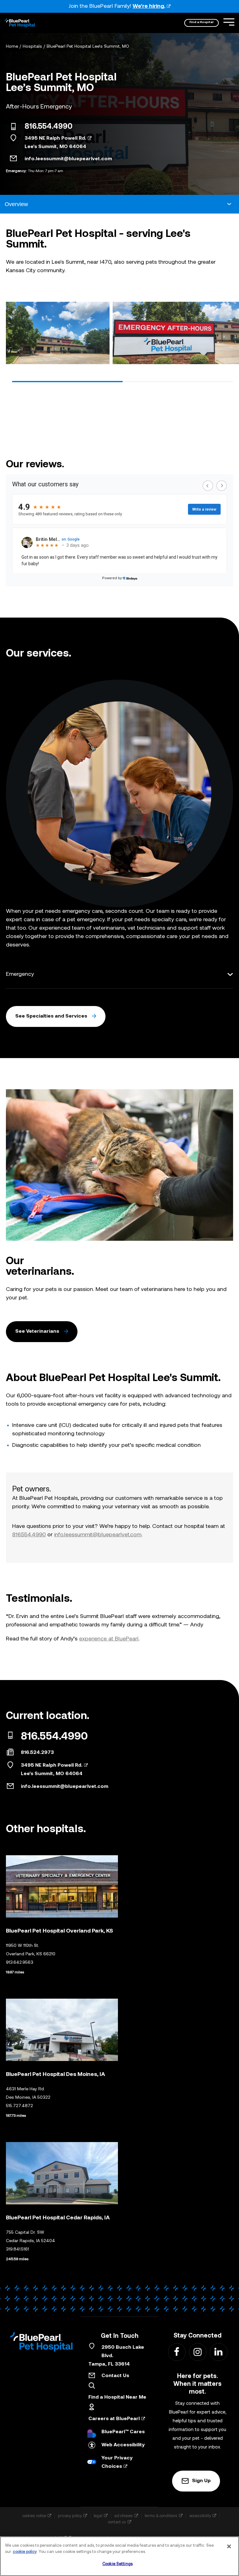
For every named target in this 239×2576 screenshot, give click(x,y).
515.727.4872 (19, 2106)
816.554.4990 (49, 127)
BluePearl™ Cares (123, 2432)
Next (226, 335)
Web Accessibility (123, 2445)
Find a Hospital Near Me (117, 2397)
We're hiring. (149, 6)
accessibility (200, 2516)
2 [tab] (178, 382)
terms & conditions (161, 2516)
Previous (13, 335)
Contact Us (115, 2376)
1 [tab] (67, 382)
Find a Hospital (202, 22)
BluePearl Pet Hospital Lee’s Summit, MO (88, 47)
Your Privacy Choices (117, 2462)
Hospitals (32, 47)
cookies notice (34, 2516)
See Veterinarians (37, 1331)
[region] (119, 2556)
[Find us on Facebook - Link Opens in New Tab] (177, 2352)
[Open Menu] (229, 22)
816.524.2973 (37, 1753)
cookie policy (25, 2552)
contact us (117, 2522)
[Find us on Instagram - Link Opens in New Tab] (197, 2352)
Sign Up (201, 2481)
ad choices (124, 2516)
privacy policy (70, 2516)
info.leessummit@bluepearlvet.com (68, 159)
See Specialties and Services (51, 1016)
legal (98, 2516)
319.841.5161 (17, 2249)
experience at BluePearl (109, 1639)
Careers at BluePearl (114, 2419)
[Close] (229, 2546)
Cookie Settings (117, 2564)
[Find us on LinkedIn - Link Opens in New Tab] (218, 2352)
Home (12, 47)
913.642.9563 (20, 1963)
